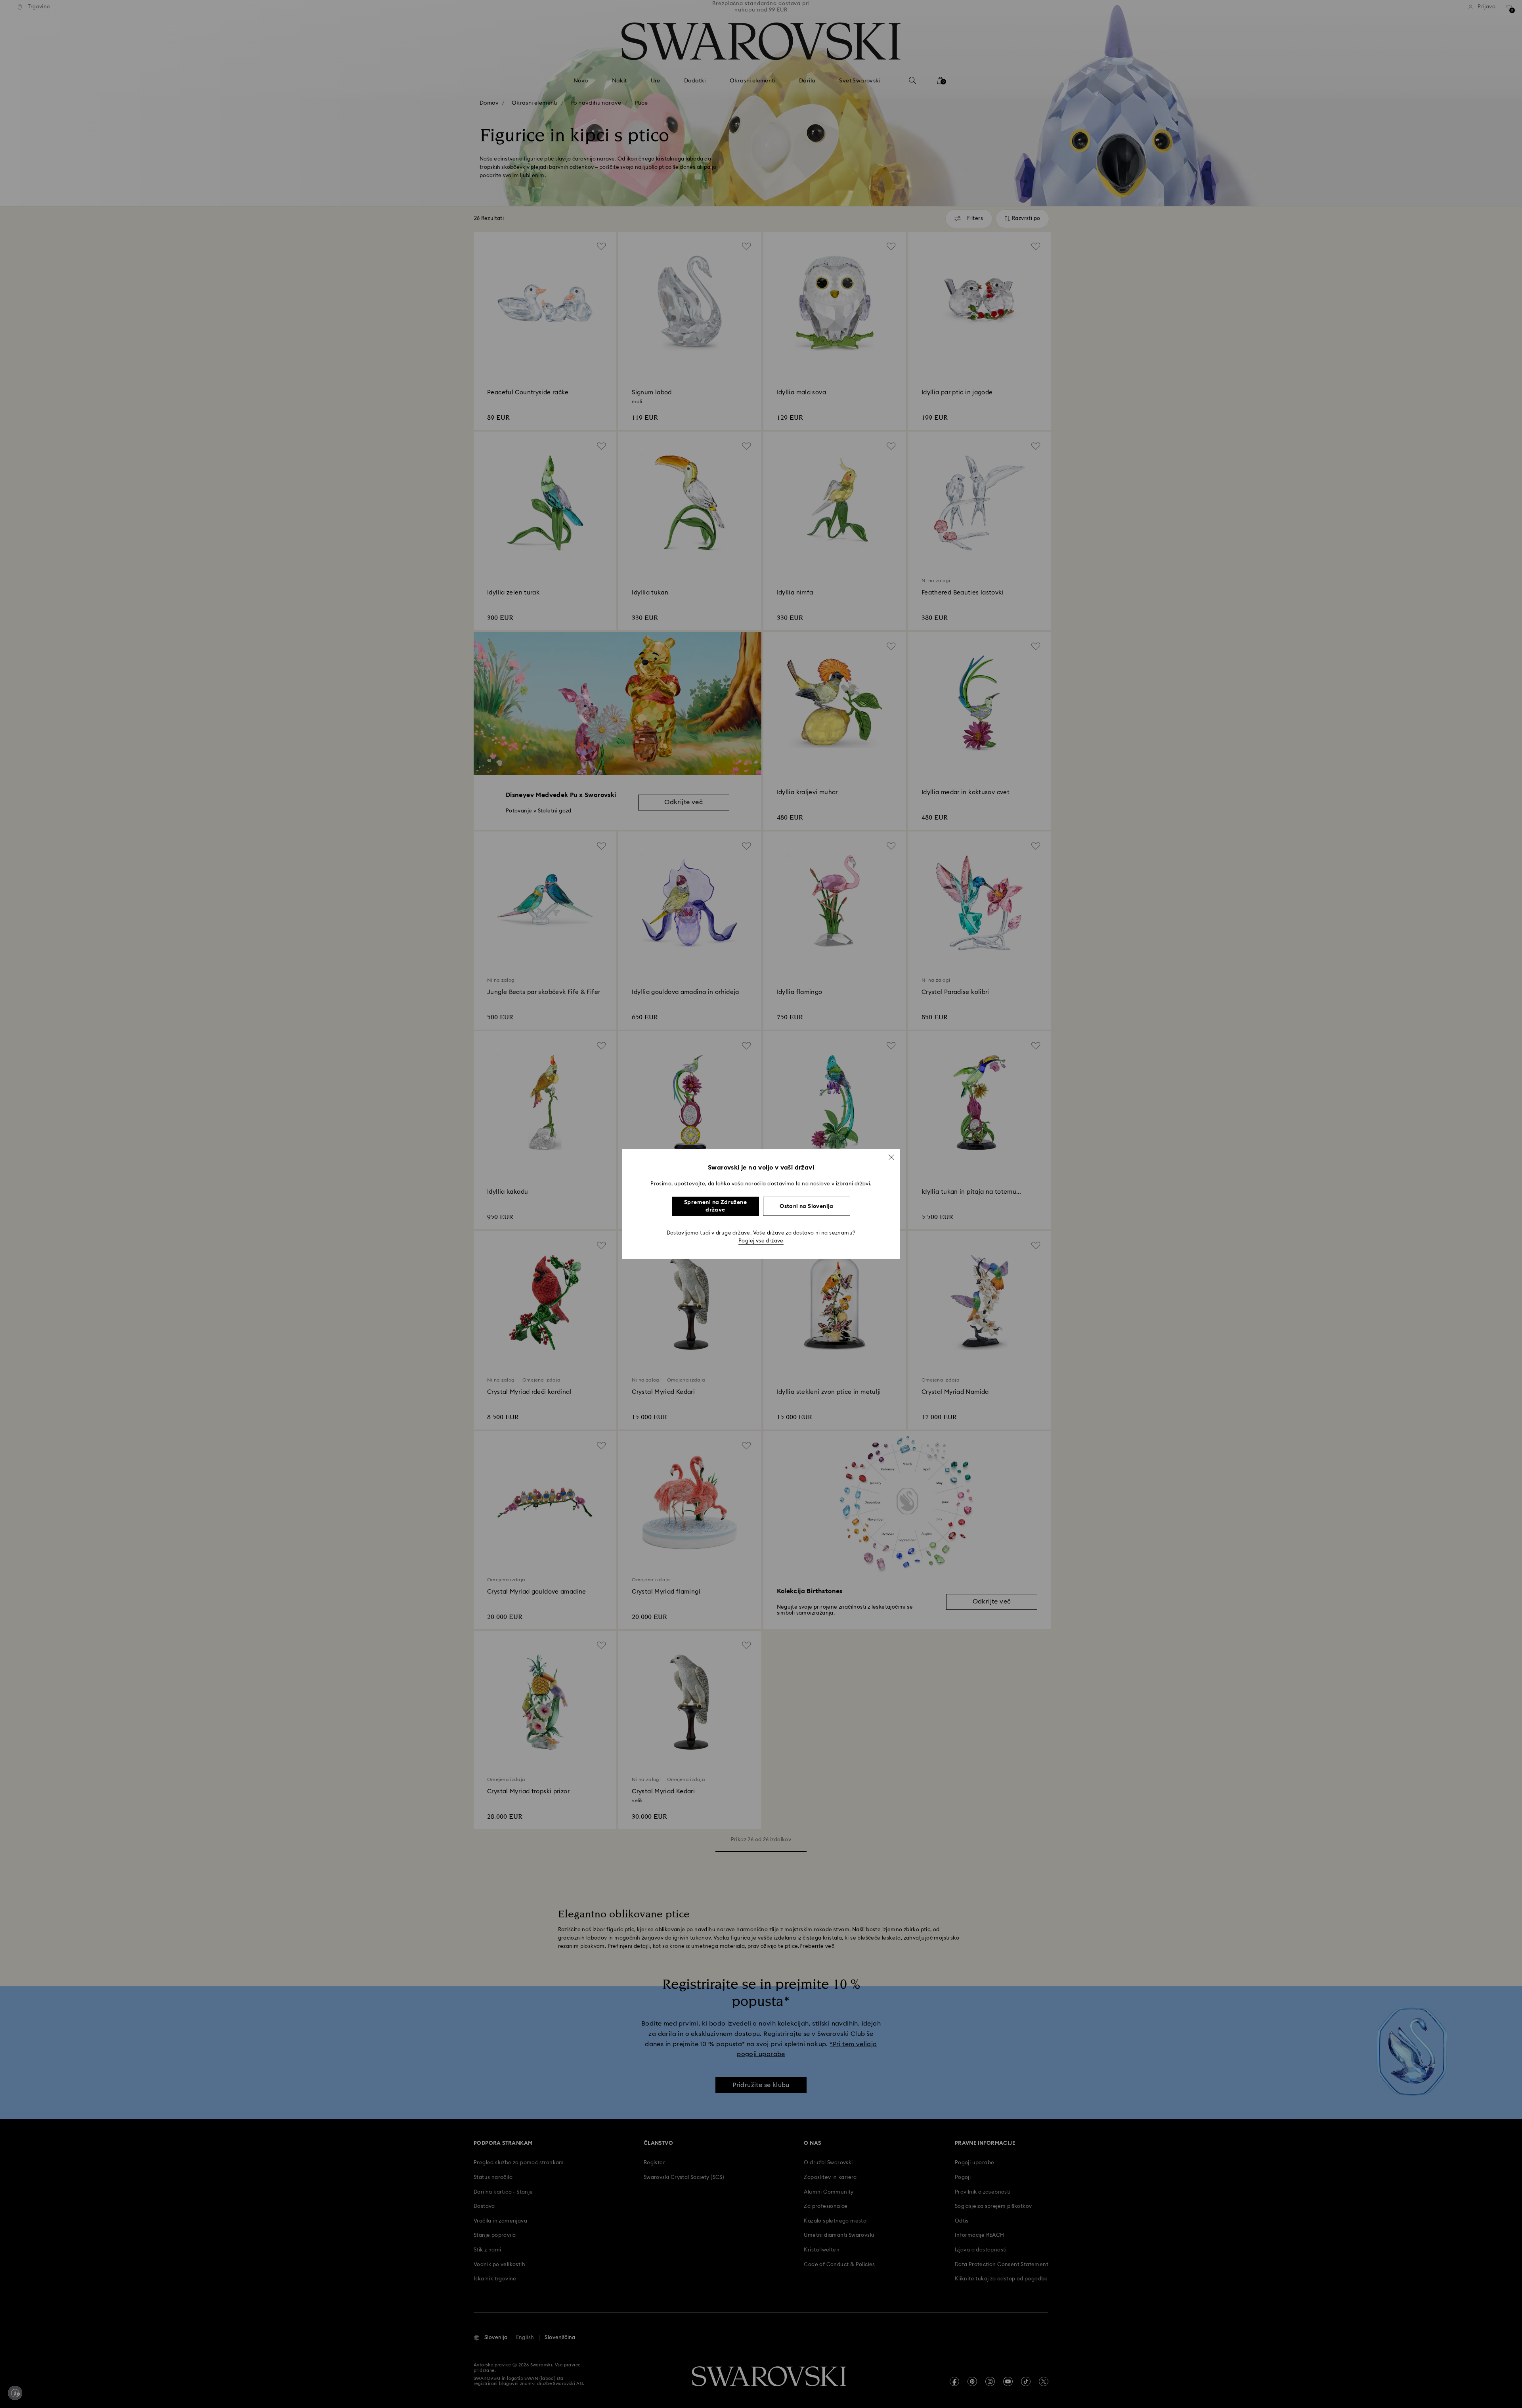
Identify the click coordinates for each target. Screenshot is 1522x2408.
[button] (891, 1157)
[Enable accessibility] (15, 2393)
